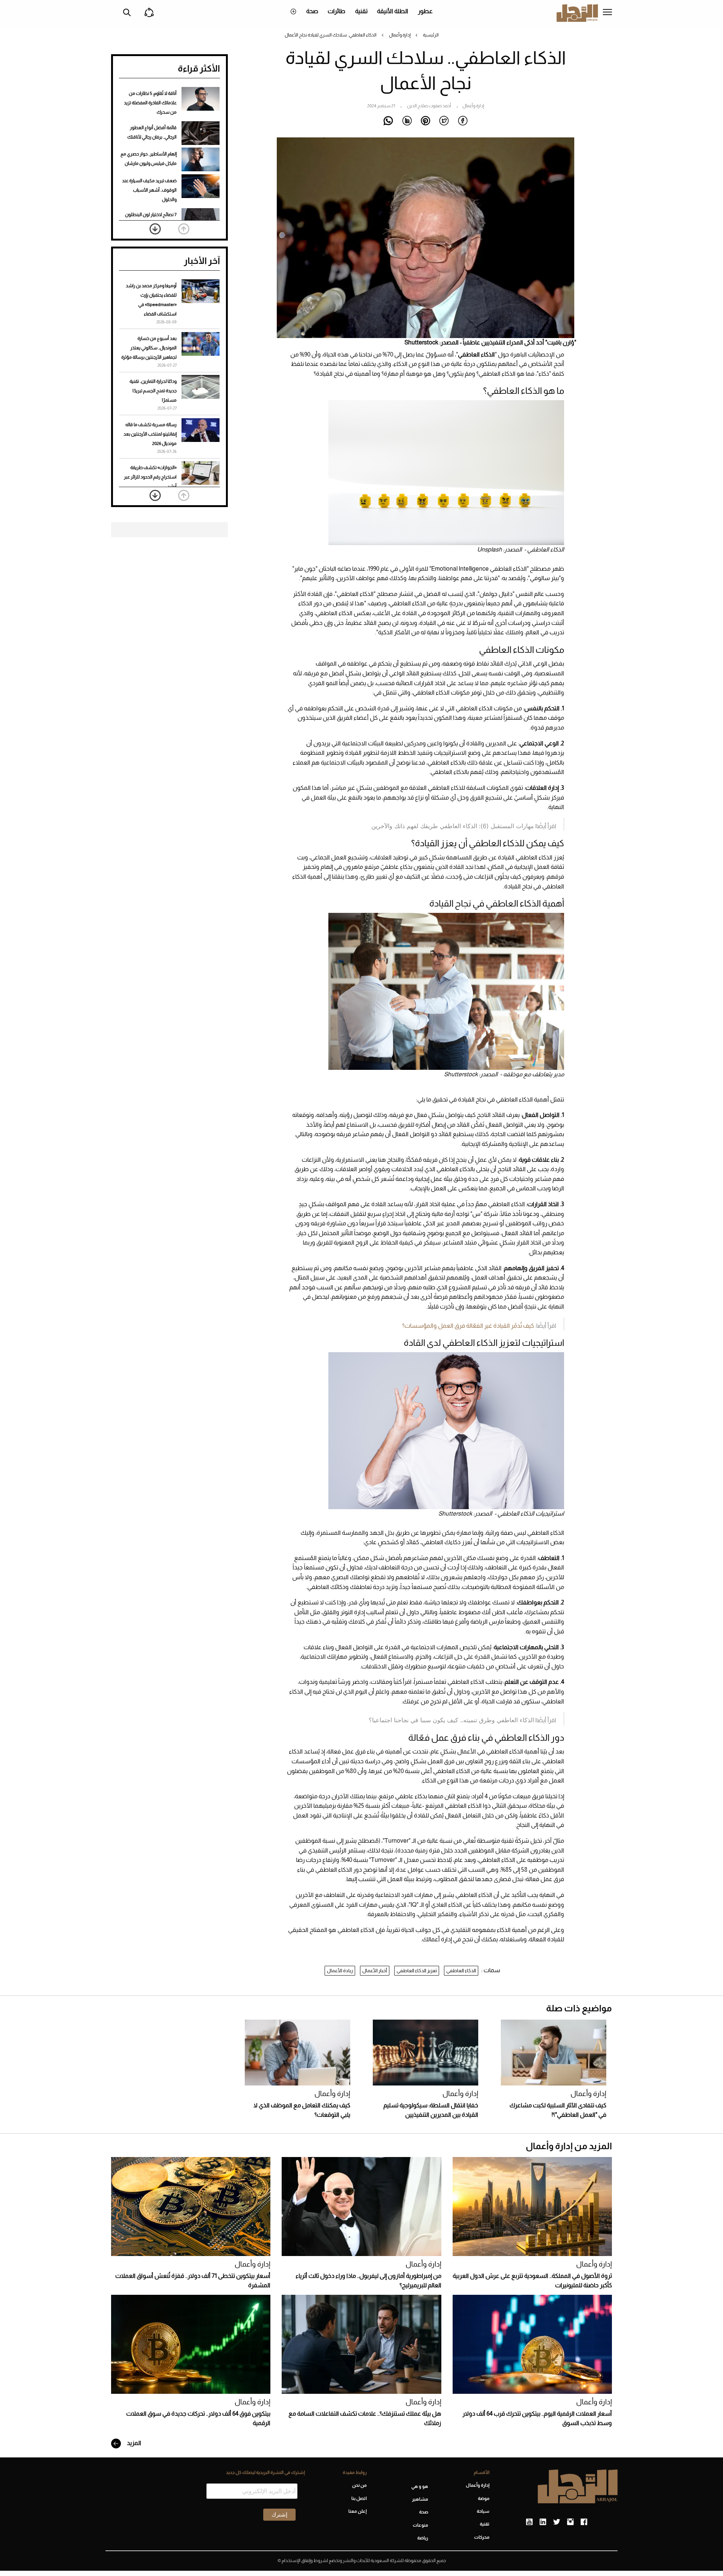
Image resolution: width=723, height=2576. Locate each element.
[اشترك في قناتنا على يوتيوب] (529, 2522)
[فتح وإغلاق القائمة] (607, 13)
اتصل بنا (359, 2498)
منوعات (420, 2525)
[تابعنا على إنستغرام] (570, 2522)
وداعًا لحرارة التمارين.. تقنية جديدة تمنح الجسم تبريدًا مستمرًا (153, 391)
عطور (425, 11)
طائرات (336, 11)
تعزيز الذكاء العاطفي (417, 1970)
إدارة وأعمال (400, 35)
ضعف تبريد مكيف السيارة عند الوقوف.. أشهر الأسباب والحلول (149, 190)
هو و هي (420, 2486)
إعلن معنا (357, 2511)
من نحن (359, 2485)
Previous (184, 229)
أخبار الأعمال (375, 1970)
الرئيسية (431, 35)
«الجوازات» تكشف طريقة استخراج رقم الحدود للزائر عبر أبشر (150, 477)
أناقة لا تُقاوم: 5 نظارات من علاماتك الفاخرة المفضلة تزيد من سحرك (150, 103)
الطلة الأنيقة (393, 11)
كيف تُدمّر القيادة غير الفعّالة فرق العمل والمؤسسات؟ (468, 1326)
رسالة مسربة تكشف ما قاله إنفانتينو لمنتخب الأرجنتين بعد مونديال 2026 (150, 434)
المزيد (133, 2443)
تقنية (361, 11)
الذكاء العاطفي (461, 1970)
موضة (484, 2498)
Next (155, 229)
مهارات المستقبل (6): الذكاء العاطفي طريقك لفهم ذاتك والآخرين (453, 826)
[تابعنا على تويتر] (557, 2522)
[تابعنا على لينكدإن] (543, 2522)
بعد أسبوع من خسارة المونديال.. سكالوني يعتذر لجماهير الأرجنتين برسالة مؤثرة (149, 348)
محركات (482, 2537)
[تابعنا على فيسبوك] (584, 2522)
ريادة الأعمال (340, 1970)
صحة (312, 11)
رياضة (423, 2538)
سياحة (483, 2511)
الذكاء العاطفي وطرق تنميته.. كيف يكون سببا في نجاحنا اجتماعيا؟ (451, 1720)
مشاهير (420, 2499)
